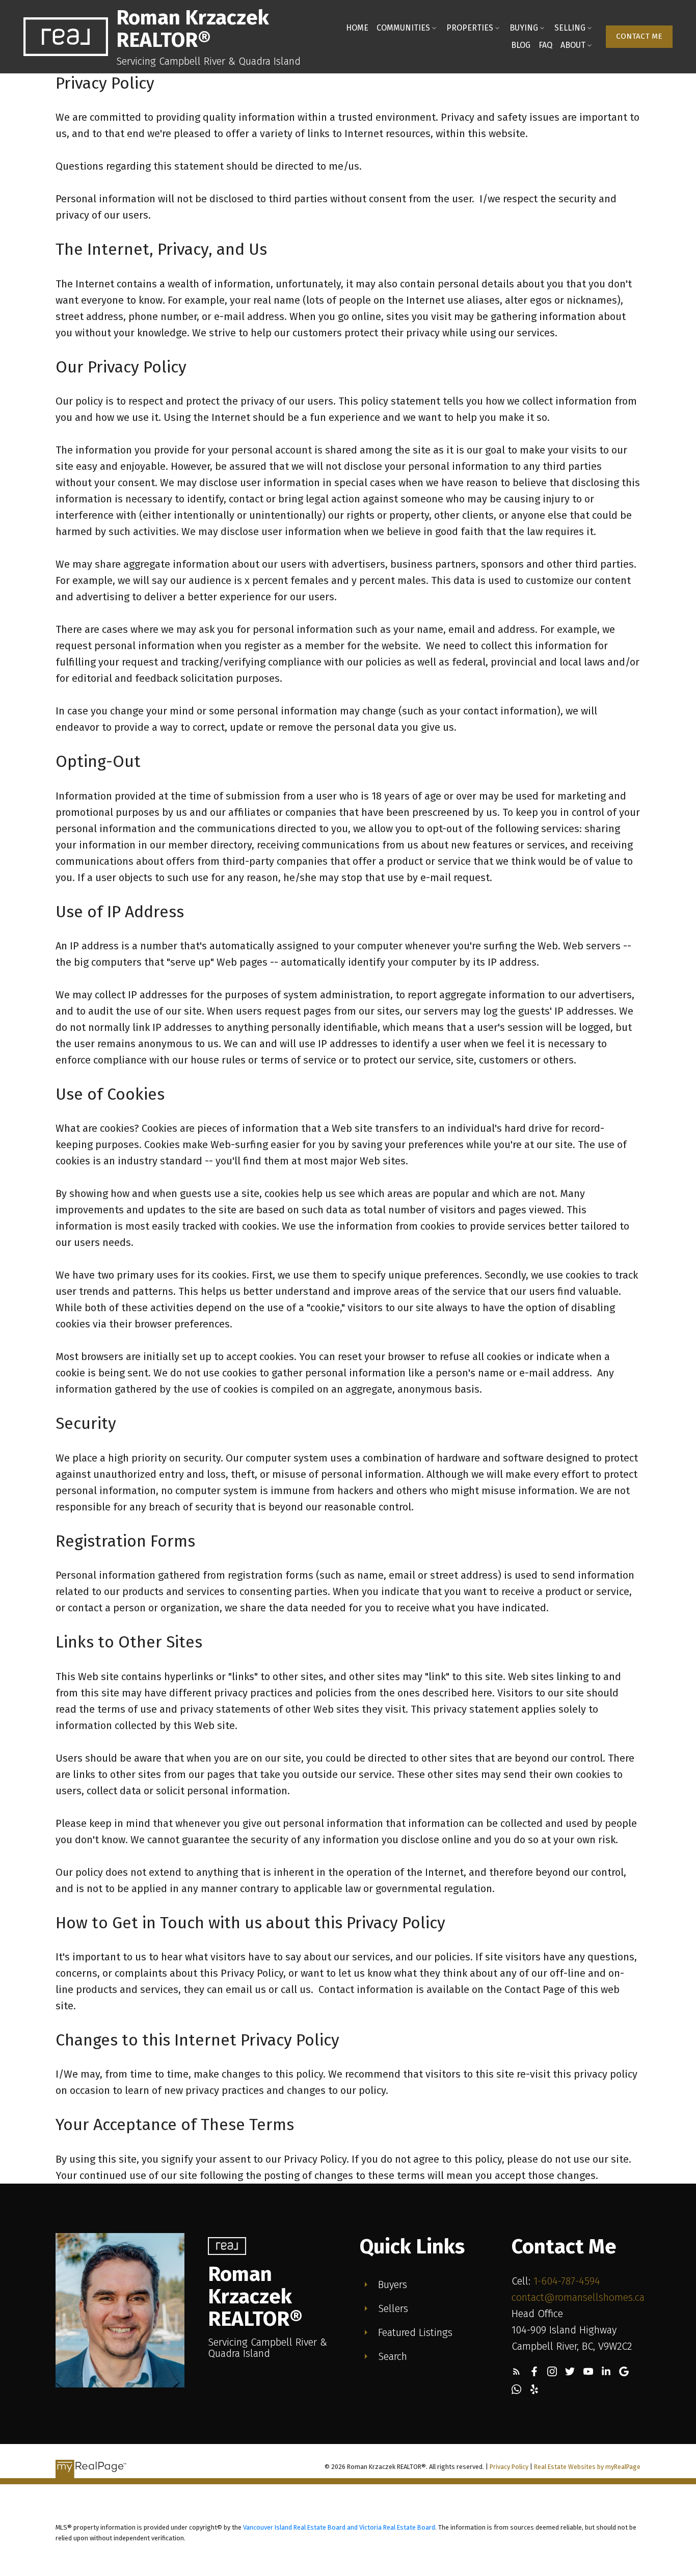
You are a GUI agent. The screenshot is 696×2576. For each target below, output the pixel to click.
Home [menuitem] (357, 28)
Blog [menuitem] (521, 45)
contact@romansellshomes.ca (578, 2297)
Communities (403, 28)
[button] (639, 37)
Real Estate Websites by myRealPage (587, 2467)
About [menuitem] (573, 45)
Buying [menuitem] (524, 28)
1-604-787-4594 (567, 2281)
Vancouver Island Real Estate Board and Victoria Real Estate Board (339, 2527)
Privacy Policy (509, 2467)
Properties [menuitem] (470, 28)
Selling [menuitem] (570, 28)
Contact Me (639, 36)
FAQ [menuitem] (545, 45)
